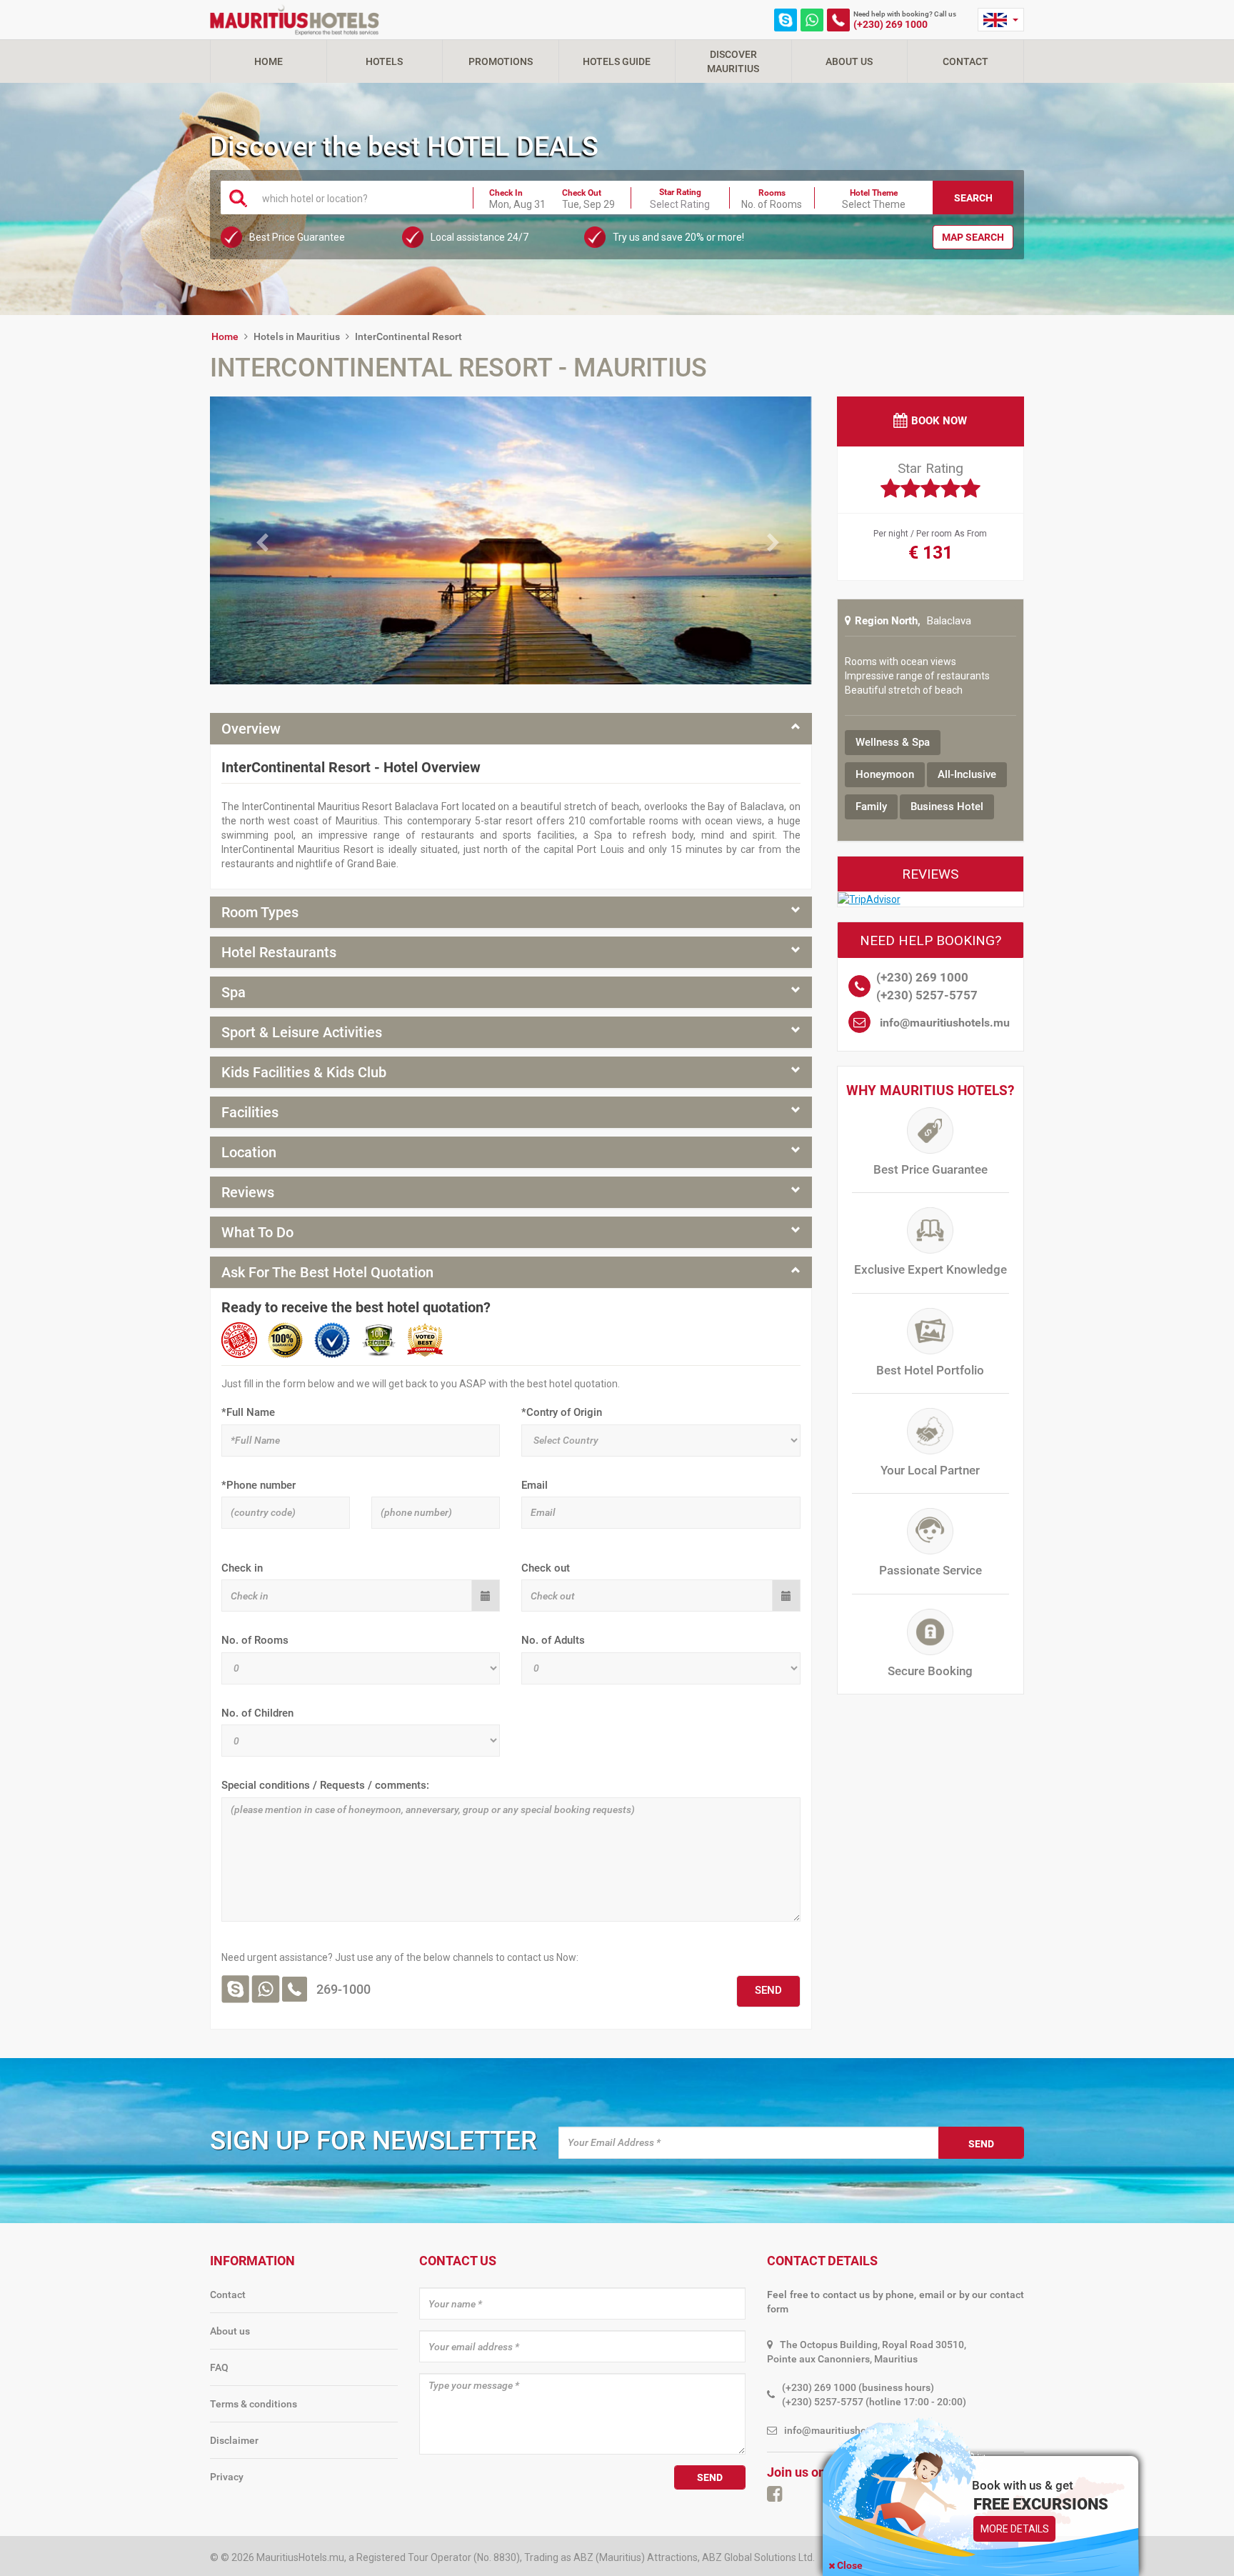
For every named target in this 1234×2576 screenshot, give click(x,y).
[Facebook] (774, 2494)
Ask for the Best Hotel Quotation (327, 1272)
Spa (234, 992)
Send (981, 2144)
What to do (257, 1232)
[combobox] (359, 197)
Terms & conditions (254, 2404)
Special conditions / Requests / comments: (325, 1785)
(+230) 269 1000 (891, 24)
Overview (251, 729)
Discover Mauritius (733, 61)
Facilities (250, 1112)
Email (535, 1485)
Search (973, 198)
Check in (242, 1568)
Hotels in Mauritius (297, 336)
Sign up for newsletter (373, 2141)
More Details (1015, 2529)
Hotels (384, 61)
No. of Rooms (255, 1640)
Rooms (772, 193)
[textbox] (359, 198)
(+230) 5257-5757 (927, 995)
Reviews (248, 1192)
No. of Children (257, 1713)
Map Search (973, 237)
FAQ (219, 2367)
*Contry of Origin (562, 1412)
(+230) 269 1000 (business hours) (858, 2387)
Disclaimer (234, 2440)
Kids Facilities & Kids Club (304, 1072)
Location (249, 1152)
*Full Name (248, 1412)
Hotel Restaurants (279, 952)
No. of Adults (553, 1640)
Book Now (939, 421)
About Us (849, 61)
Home (269, 61)
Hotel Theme (874, 193)
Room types (260, 912)
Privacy (227, 2477)
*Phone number (259, 1485)
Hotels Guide (617, 61)
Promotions (501, 61)
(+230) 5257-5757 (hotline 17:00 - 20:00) (874, 2402)
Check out (546, 1568)
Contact (965, 61)
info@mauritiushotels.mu (945, 1023)
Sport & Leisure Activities (302, 1032)
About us (230, 2331)
